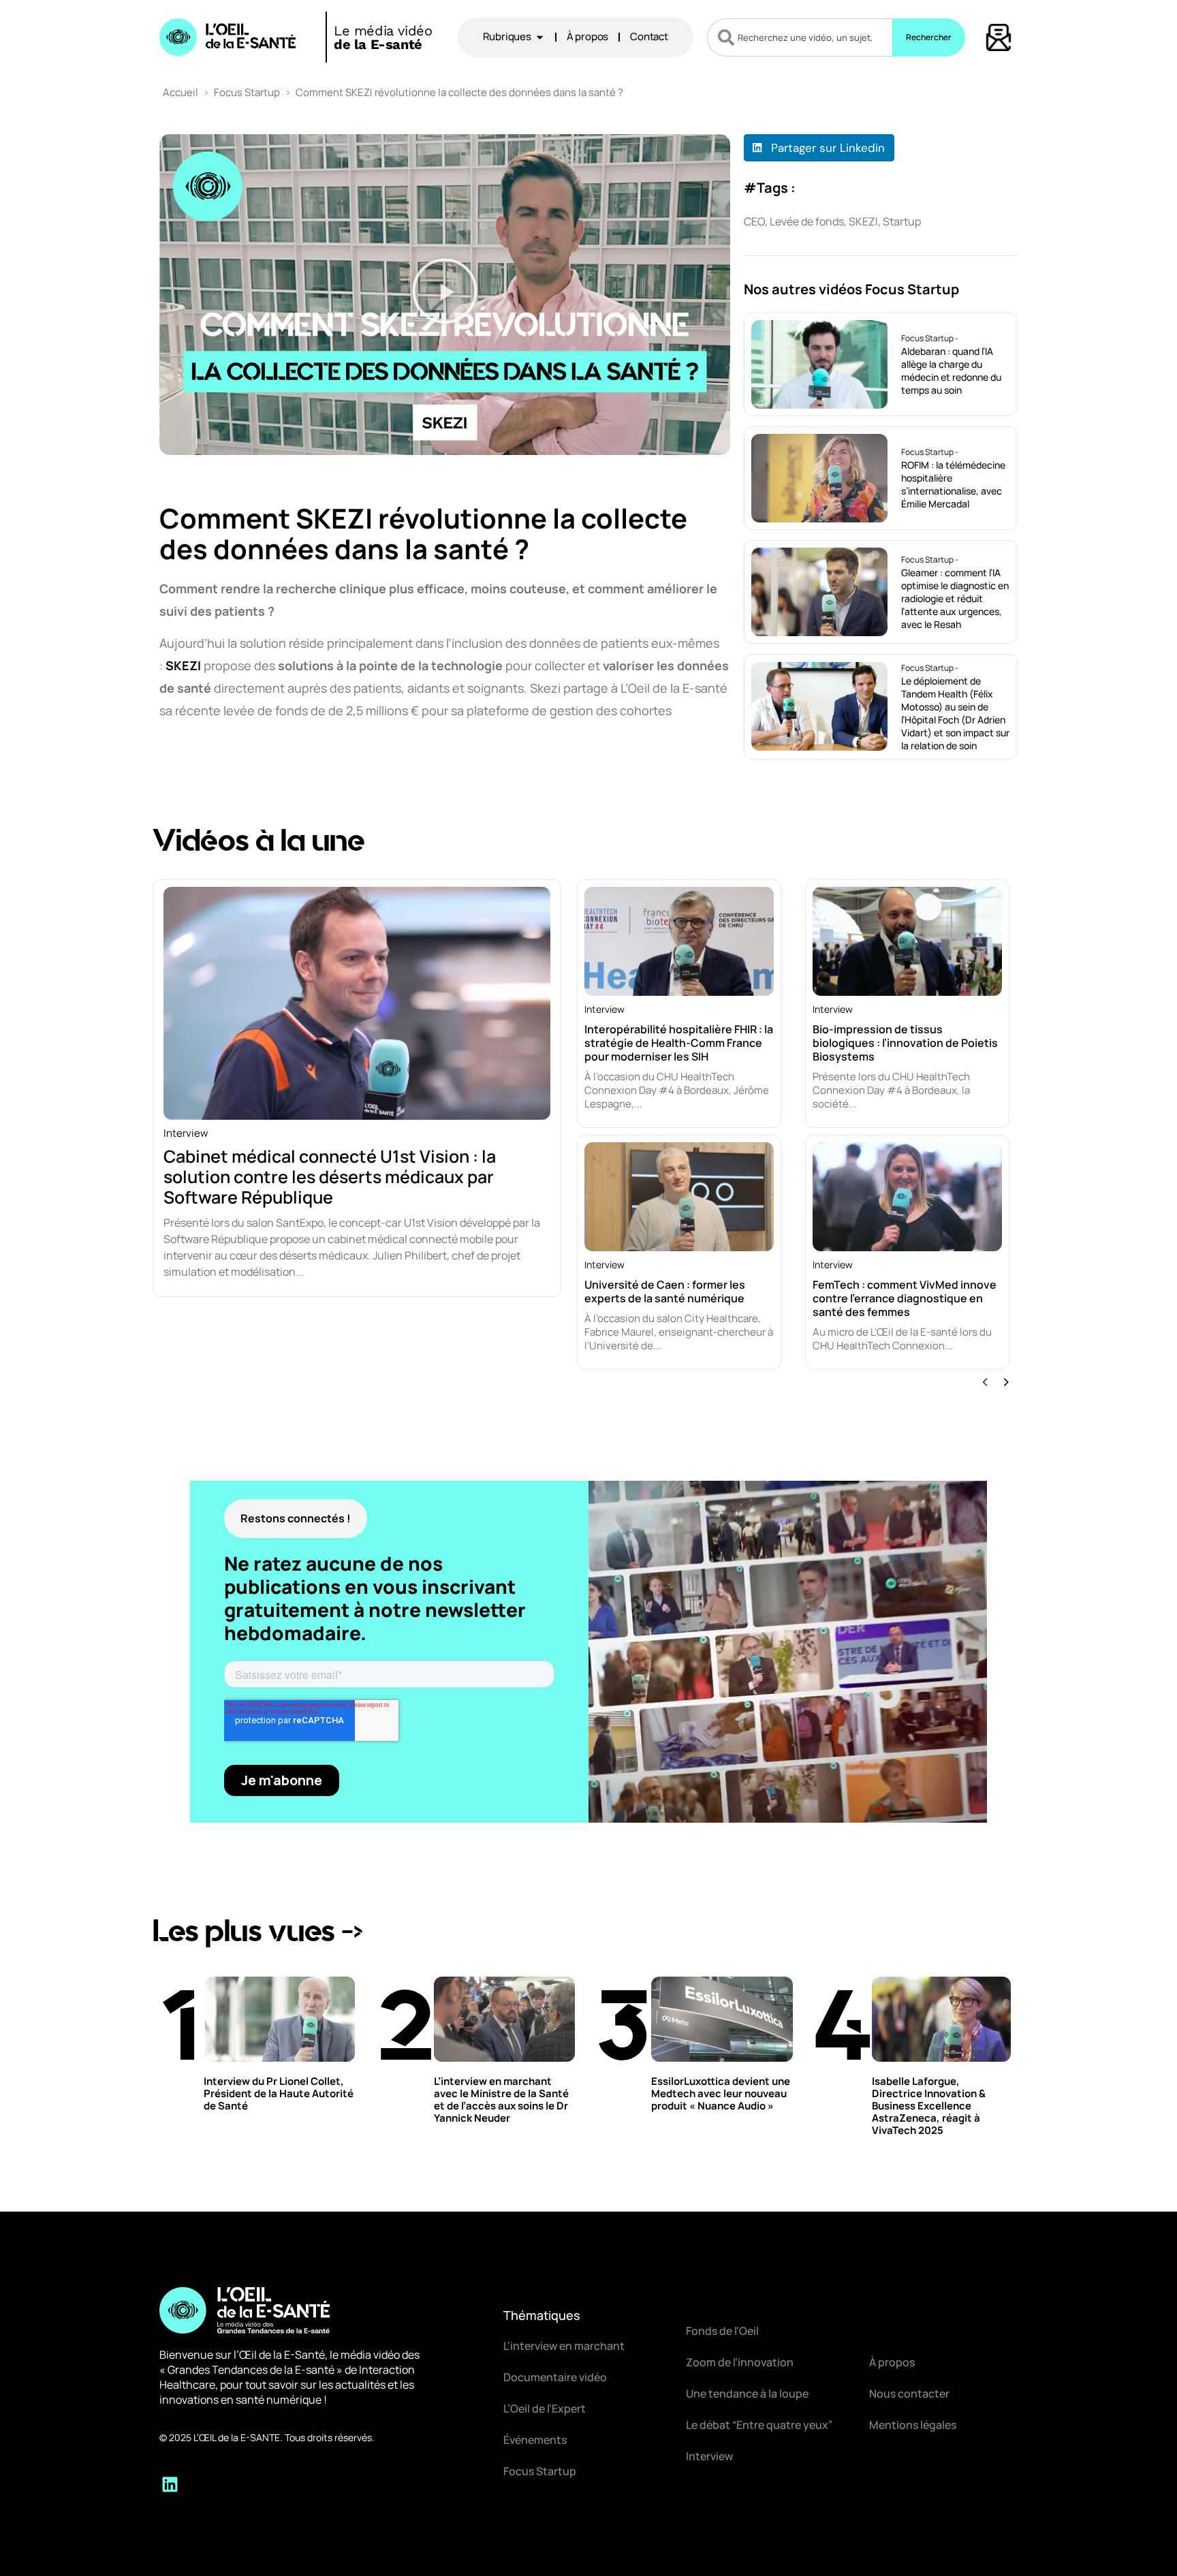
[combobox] (800, 37)
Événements (535, 2440)
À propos (892, 2362)
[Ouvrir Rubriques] (540, 37)
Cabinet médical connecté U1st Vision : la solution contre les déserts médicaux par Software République (330, 1177)
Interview (186, 1133)
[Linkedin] (170, 2484)
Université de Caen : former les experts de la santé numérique (665, 1291)
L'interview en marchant (564, 2346)
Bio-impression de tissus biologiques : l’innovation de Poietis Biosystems (905, 1043)
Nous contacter (909, 2393)
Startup (902, 221)
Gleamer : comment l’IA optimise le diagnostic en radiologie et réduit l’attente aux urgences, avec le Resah (955, 598)
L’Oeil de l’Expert (545, 2408)
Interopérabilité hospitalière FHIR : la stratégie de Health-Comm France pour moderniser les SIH (679, 1043)
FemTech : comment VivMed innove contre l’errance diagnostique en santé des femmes (905, 1298)
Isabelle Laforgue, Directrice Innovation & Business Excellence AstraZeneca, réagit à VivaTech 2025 (929, 2106)
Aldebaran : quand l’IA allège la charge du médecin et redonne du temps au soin (951, 371)
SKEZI (183, 665)
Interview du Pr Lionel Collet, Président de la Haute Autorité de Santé (279, 2093)
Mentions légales (913, 2425)
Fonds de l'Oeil (722, 2331)
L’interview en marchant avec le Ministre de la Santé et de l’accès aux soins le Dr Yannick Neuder (501, 2100)
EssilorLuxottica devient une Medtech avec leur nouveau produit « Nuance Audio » (721, 2093)
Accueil (181, 92)
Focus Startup (247, 92)
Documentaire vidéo (555, 2377)
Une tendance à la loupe (747, 2393)
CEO (754, 221)
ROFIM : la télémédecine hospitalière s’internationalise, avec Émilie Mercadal (953, 484)
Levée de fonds (807, 221)
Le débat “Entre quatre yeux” (759, 2425)
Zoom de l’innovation (740, 2362)
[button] (445, 294)
